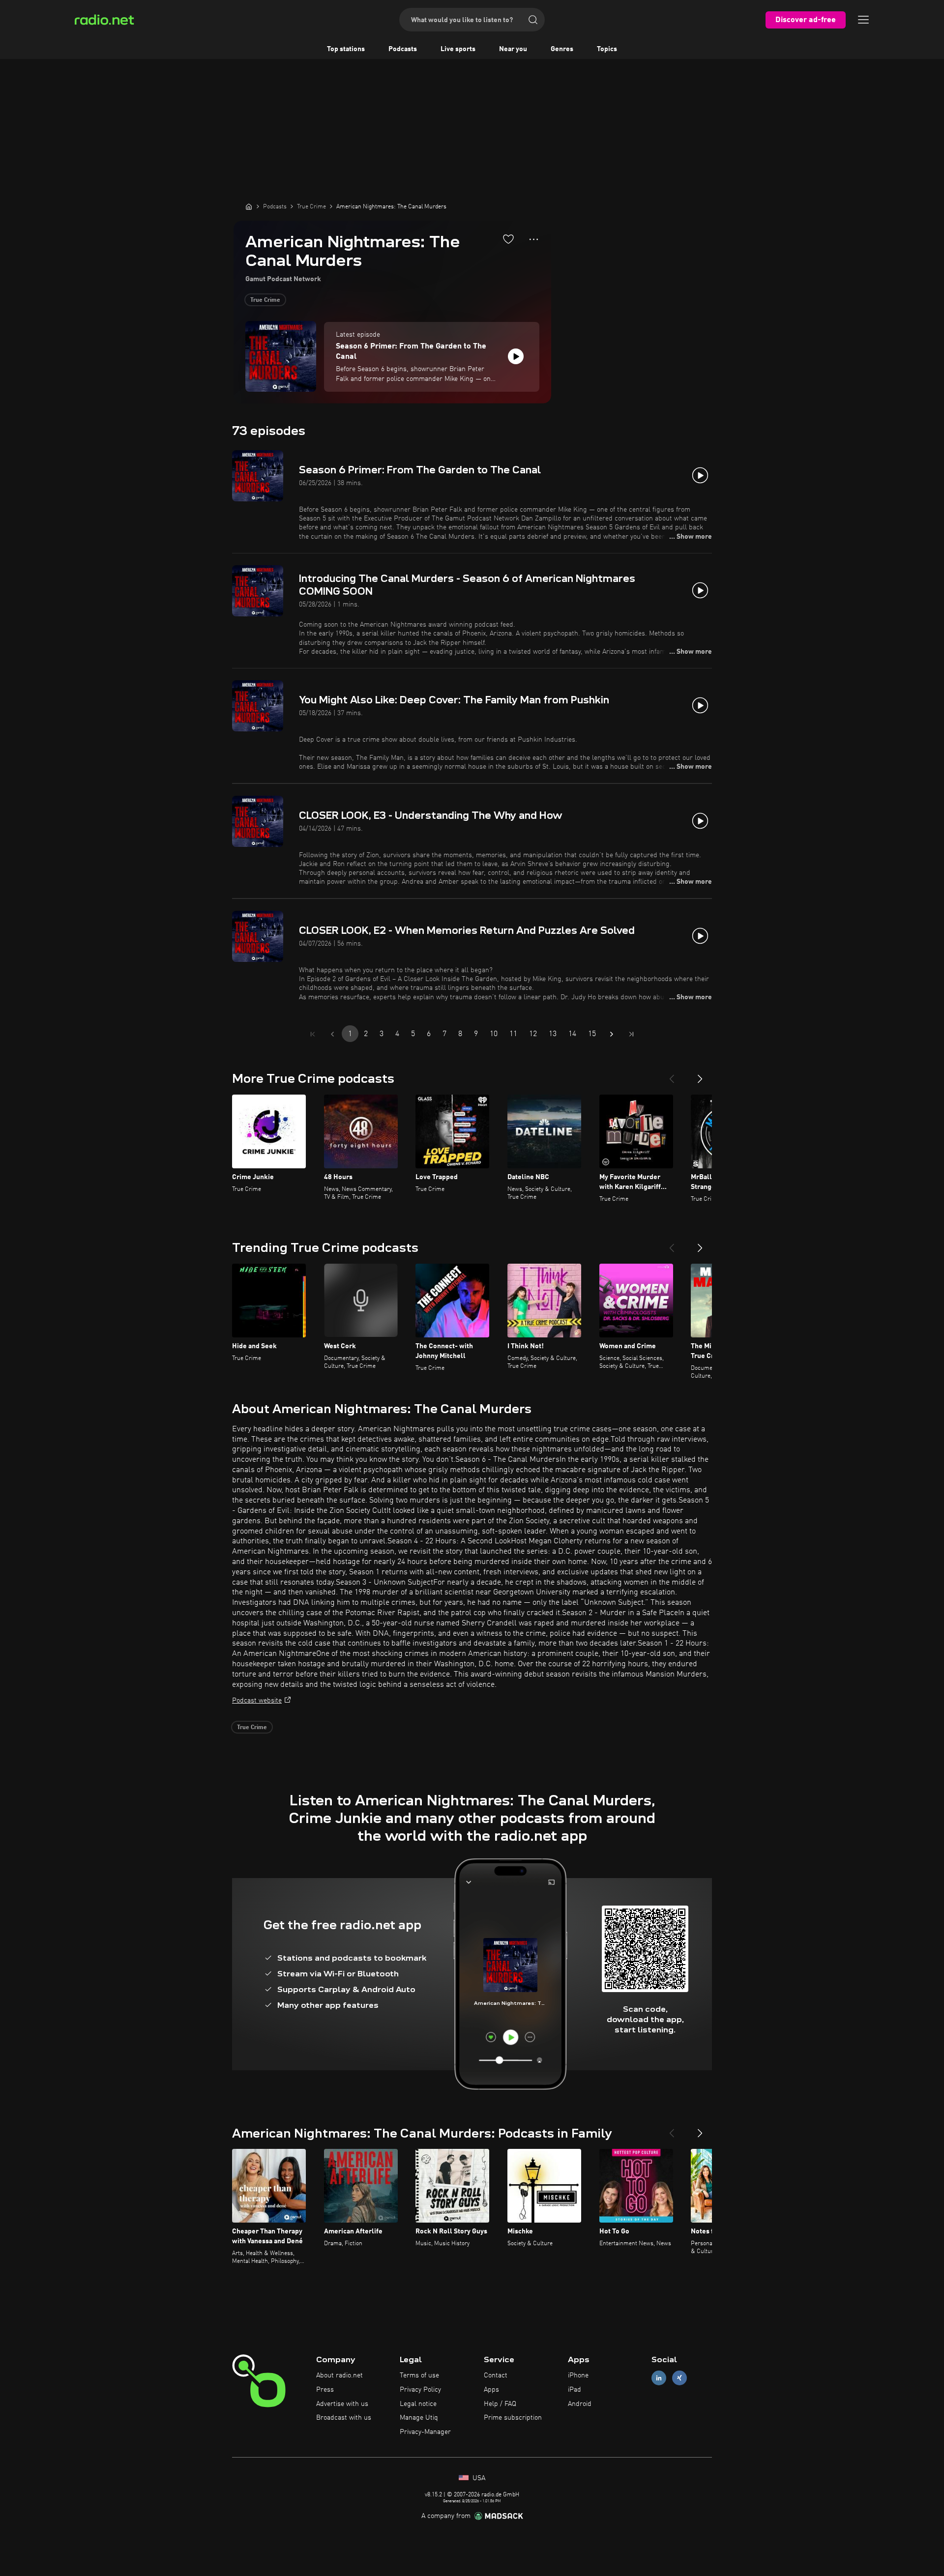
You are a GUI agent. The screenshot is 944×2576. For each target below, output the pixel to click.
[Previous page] (332, 1034)
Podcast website (257, 1701)
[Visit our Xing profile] (679, 2378)
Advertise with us (342, 2404)
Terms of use (419, 2375)
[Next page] (612, 1034)
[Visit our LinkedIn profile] (659, 2378)
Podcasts (403, 49)
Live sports (458, 49)
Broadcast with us (344, 2418)
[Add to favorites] (508, 239)
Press (325, 2390)
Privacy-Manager (425, 2432)
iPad (575, 2390)
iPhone (578, 2375)
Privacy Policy (420, 2390)
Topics (607, 49)
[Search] (533, 20)
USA (478, 2478)
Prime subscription (513, 2418)
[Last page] (631, 1034)
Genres (562, 49)
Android (580, 2404)
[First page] (313, 1034)
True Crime (265, 300)
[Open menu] (863, 20)
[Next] (700, 1075)
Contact (496, 2375)
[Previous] (672, 1075)
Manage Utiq (419, 2418)
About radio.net (339, 2375)
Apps (491, 2390)
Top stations (346, 49)
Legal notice (418, 2404)
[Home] (249, 206)
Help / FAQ (500, 2404)
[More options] (534, 239)
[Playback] (516, 356)
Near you (513, 49)
